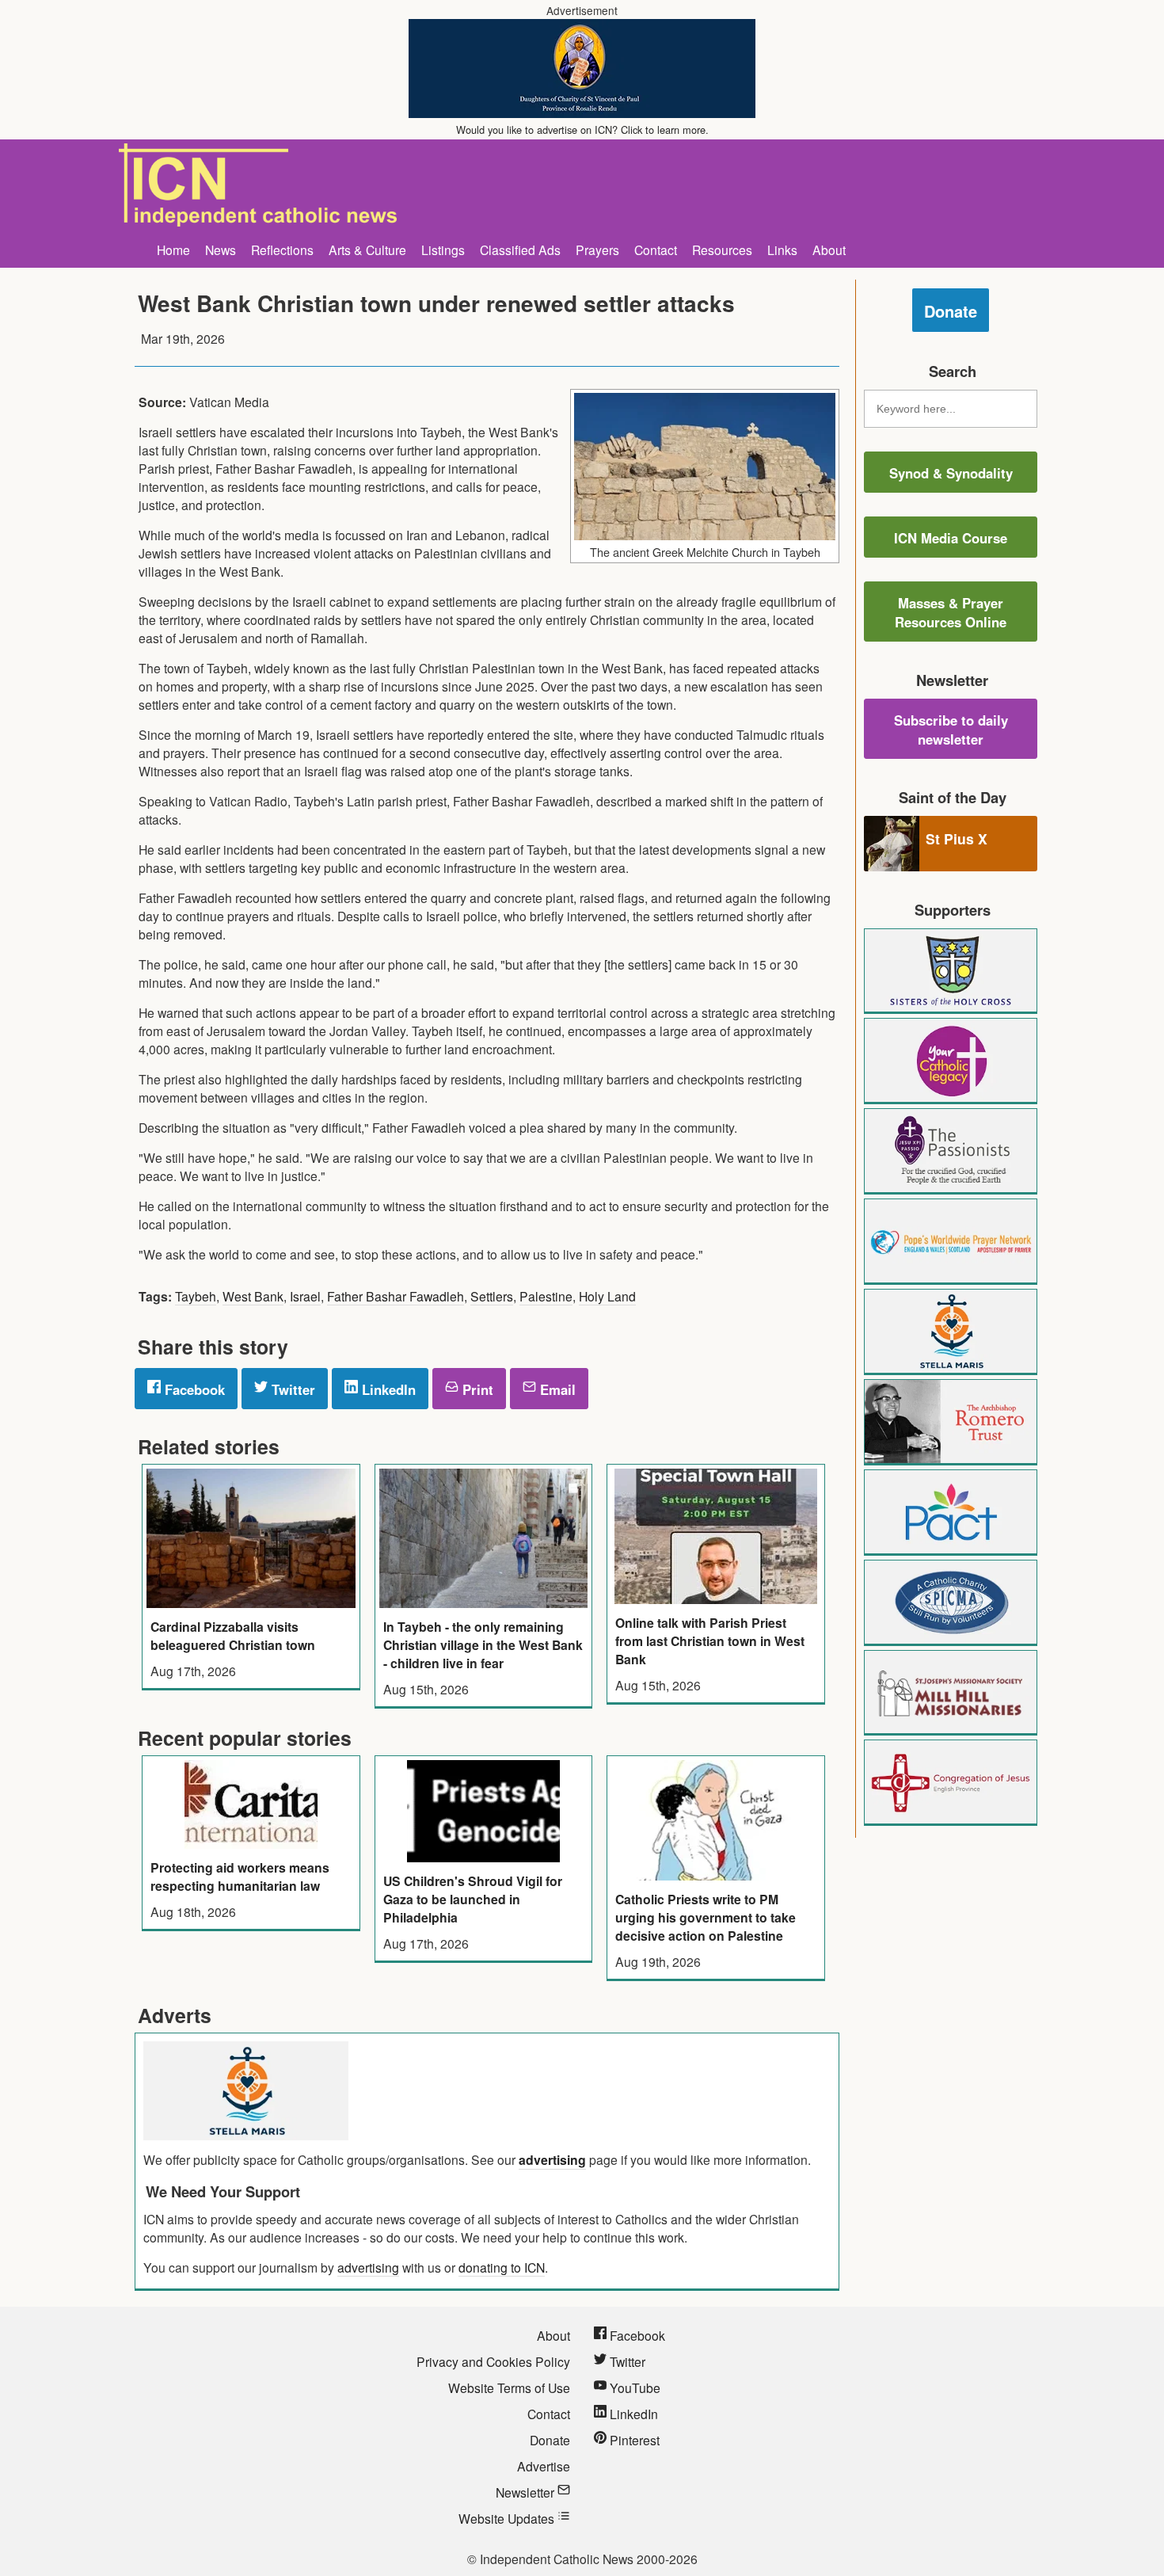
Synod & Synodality (951, 473)
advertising (552, 2160)
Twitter (291, 1389)
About (829, 250)
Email (556, 1389)
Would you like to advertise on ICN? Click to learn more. (582, 130)
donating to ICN (502, 2267)
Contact (656, 250)
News (221, 250)
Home (173, 250)
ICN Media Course (951, 538)
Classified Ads (520, 250)
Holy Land (607, 1296)
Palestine (546, 1296)
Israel (305, 1296)
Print (476, 1389)
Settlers (492, 1296)
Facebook (193, 1389)
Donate (951, 311)
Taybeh (196, 1296)
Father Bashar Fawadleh (396, 1296)
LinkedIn (387, 1389)
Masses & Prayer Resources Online (951, 612)
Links (782, 250)
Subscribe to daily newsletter (951, 730)
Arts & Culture (367, 250)
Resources (722, 250)
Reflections (282, 250)
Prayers (597, 250)
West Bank (253, 1296)
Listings (443, 250)
